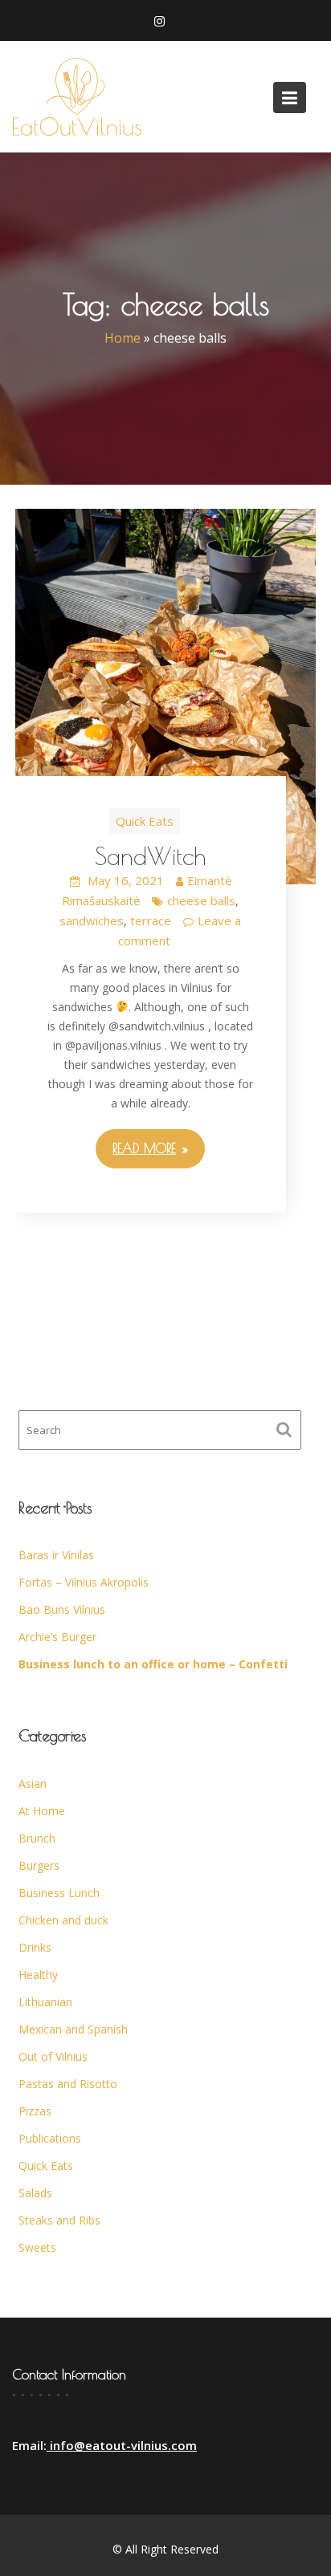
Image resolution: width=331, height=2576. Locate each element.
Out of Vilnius (53, 2056)
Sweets (37, 2247)
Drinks (35, 1947)
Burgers (39, 1865)
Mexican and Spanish (73, 2029)
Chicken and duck (63, 1920)
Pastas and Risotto (68, 2084)
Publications (50, 2138)
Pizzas (35, 2111)
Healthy (38, 1975)
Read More (144, 1148)
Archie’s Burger (57, 1637)
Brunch (37, 1838)
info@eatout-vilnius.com (122, 2445)
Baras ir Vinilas (56, 1555)
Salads (35, 2193)
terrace (151, 920)
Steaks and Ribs (59, 2220)
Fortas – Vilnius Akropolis (84, 1582)
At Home (42, 1811)
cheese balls (201, 900)
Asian (33, 1784)
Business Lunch (59, 1893)
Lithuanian (45, 2002)
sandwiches (92, 920)
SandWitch (150, 856)
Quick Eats (145, 821)
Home (123, 339)
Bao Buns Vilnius (62, 1609)
